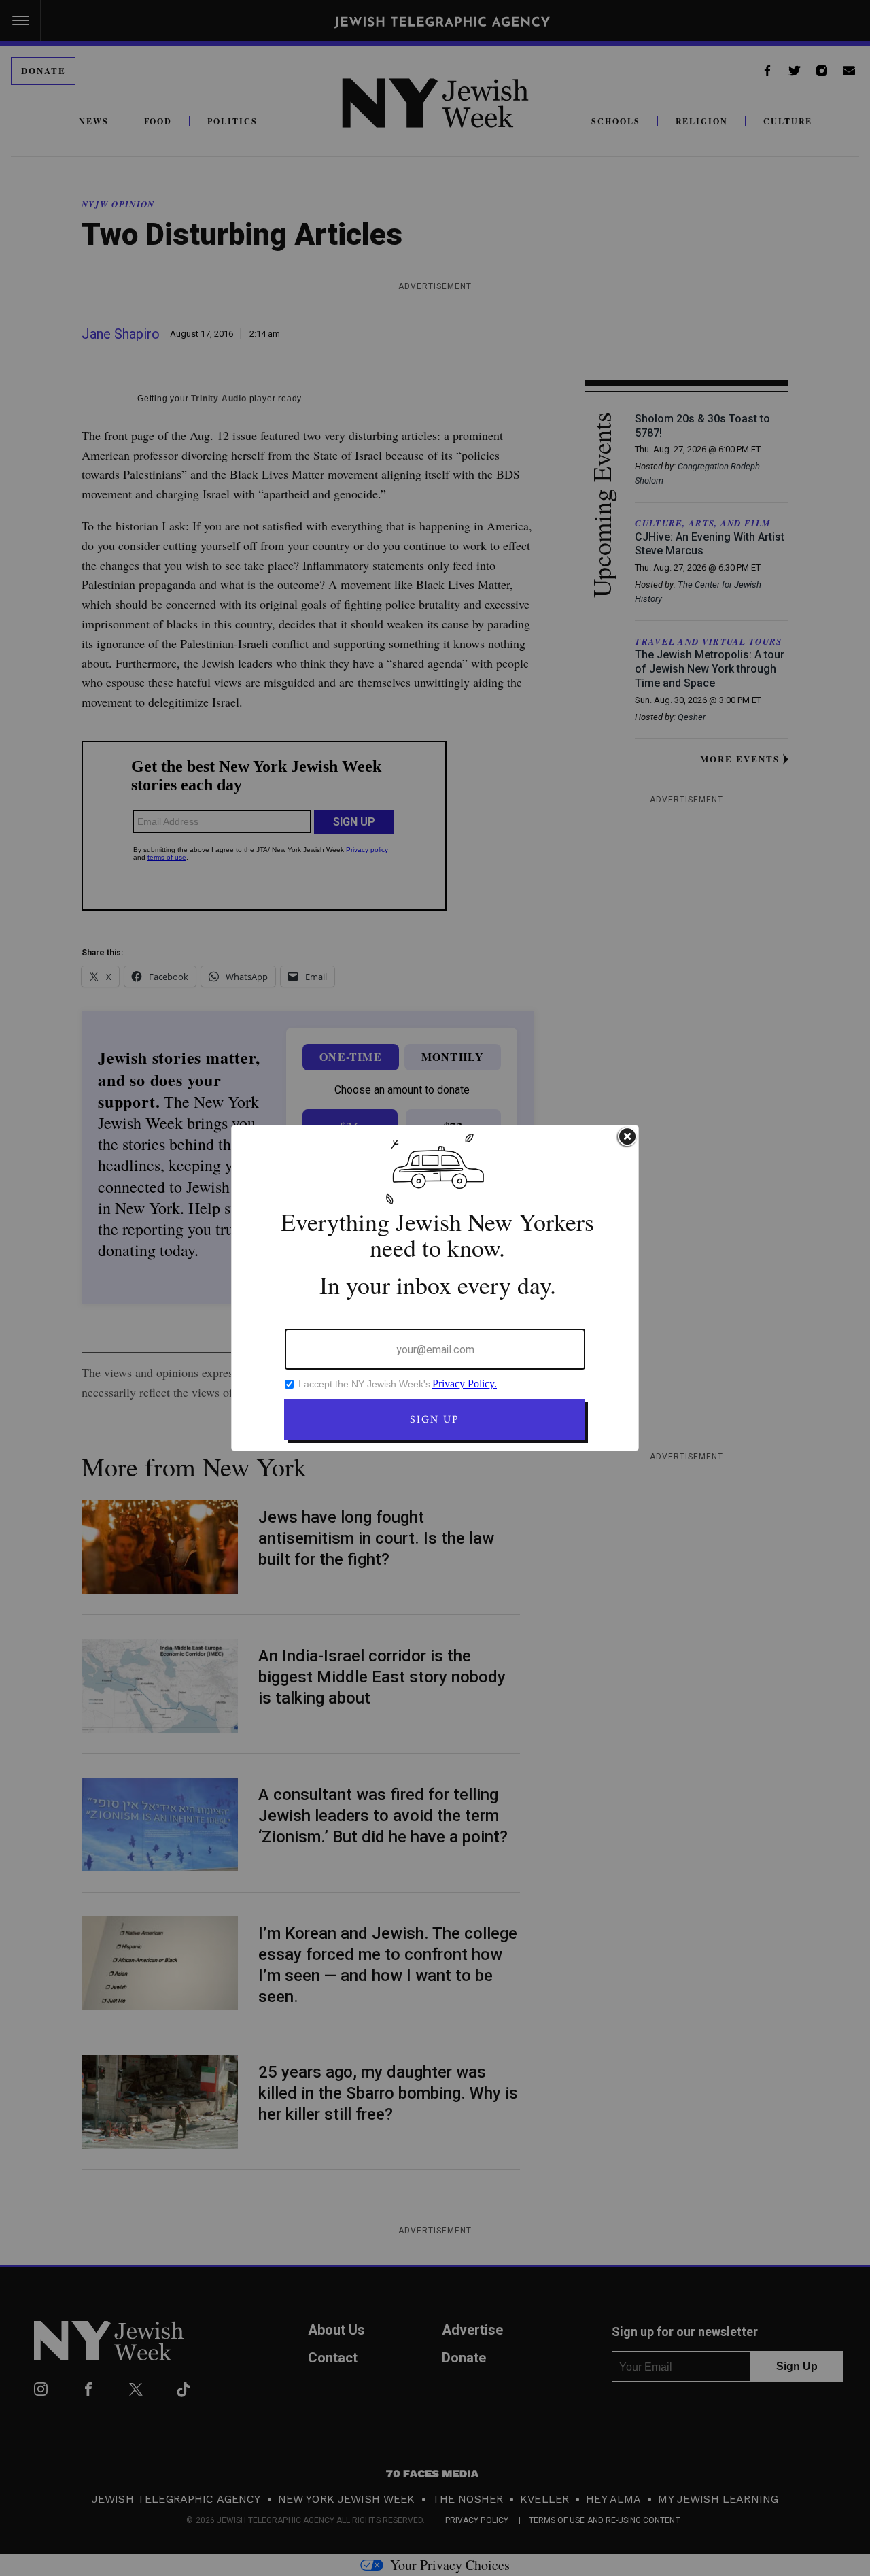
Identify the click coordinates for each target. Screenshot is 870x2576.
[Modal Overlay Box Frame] (435, 1288)
